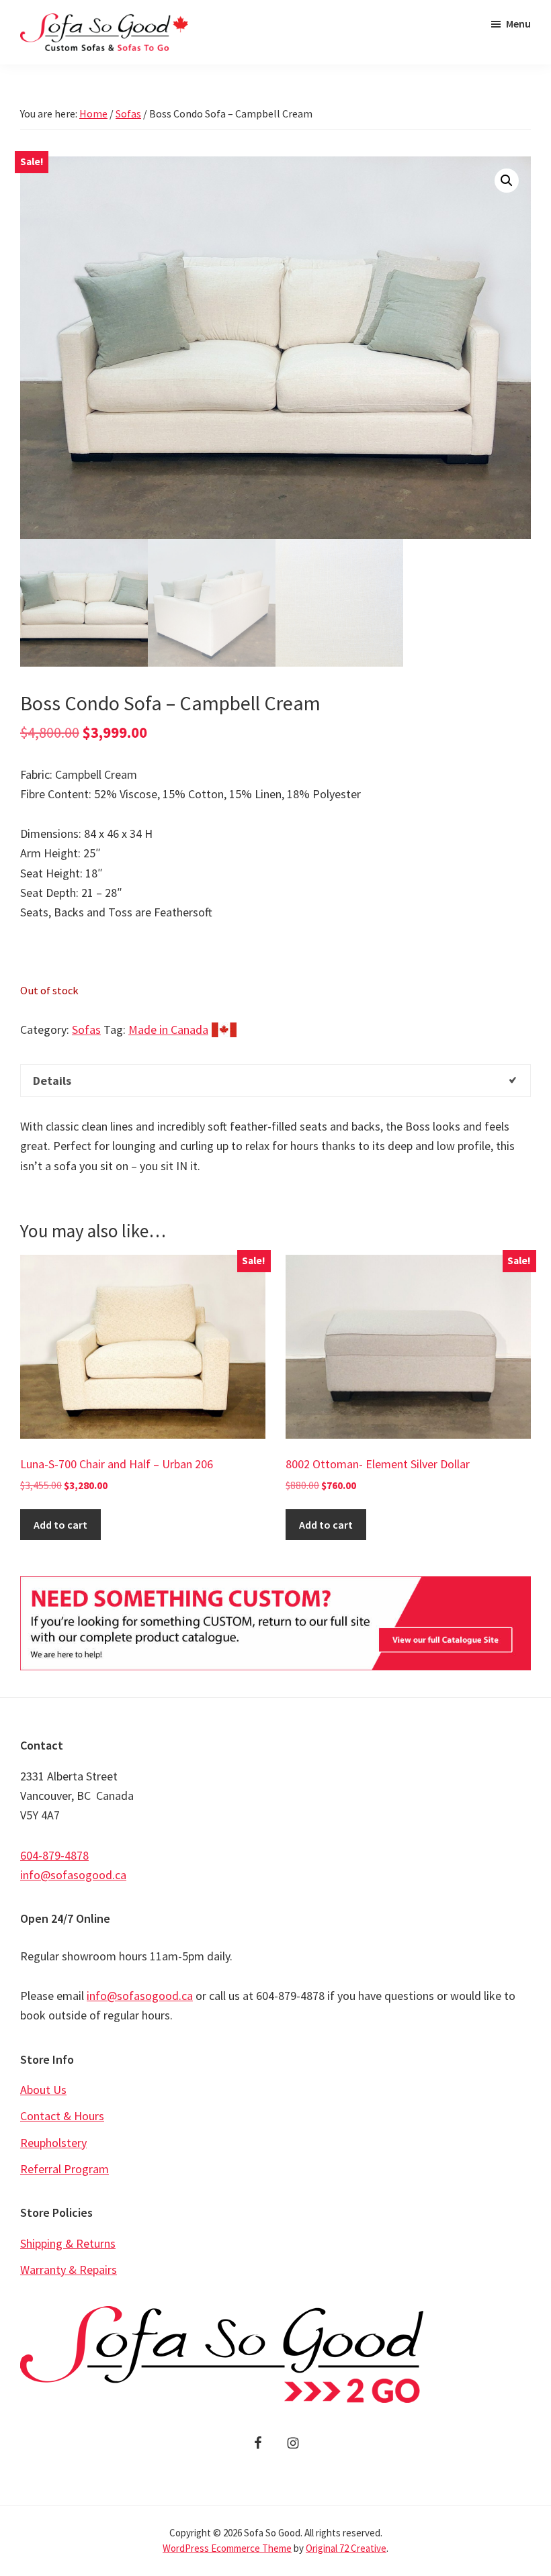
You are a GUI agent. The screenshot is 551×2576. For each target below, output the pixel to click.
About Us (43, 2090)
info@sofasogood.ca (73, 1875)
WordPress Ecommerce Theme (227, 2548)
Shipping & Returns (68, 2243)
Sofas (128, 113)
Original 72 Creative (346, 2548)
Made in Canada (168, 1030)
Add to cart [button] (60, 1525)
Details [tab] (52, 1081)
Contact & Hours (62, 2116)
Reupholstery (53, 2143)
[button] (507, 181)
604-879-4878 (54, 1855)
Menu (518, 23)
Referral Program (65, 2169)
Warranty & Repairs (69, 2270)
